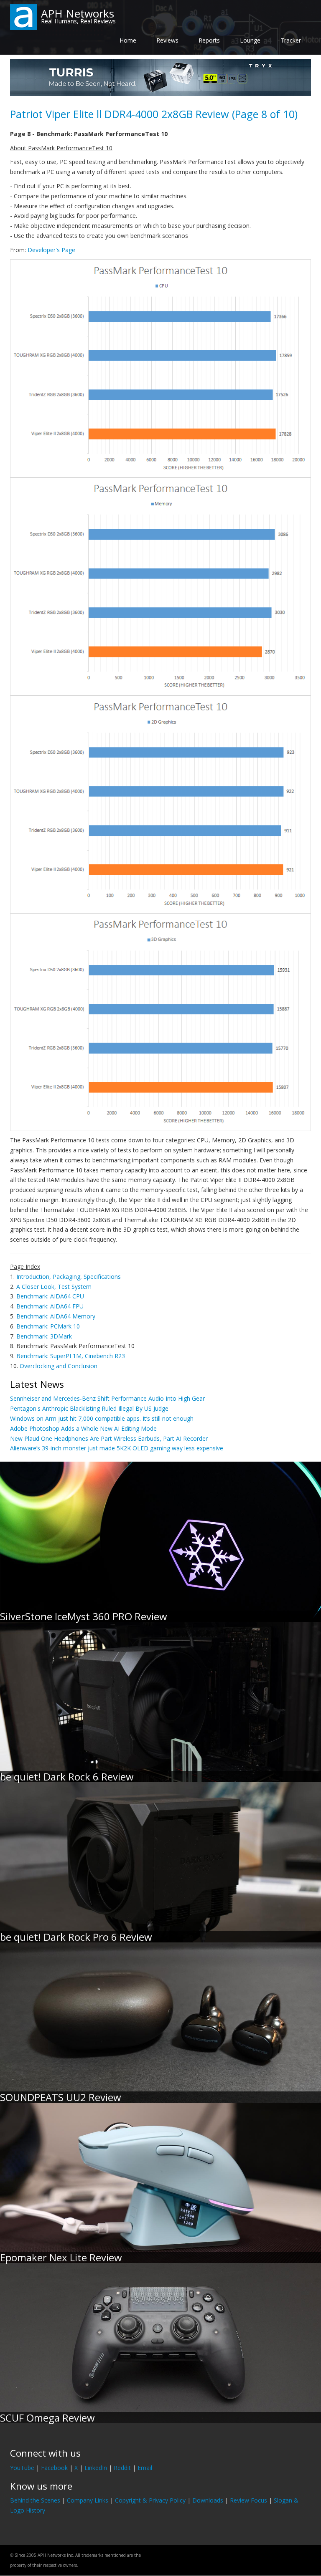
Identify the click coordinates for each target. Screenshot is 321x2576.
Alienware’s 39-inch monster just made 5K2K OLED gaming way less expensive (117, 1448)
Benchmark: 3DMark (44, 1336)
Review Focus (248, 2500)
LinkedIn (96, 2468)
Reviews (167, 40)
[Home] (24, 16)
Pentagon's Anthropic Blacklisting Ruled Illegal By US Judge (89, 1408)
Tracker (291, 40)
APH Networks (78, 13)
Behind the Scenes (35, 2500)
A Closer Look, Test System (54, 1287)
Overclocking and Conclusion (59, 1366)
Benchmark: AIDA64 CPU (50, 1296)
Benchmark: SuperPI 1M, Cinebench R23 (71, 1356)
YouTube (22, 2468)
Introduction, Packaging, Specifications (69, 1277)
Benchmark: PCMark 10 (48, 1326)
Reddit (122, 2468)
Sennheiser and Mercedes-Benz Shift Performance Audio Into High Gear (107, 1398)
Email (145, 2468)
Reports (209, 40)
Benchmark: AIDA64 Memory (56, 1316)
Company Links (88, 2500)
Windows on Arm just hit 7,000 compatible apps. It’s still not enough (102, 1418)
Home (128, 40)
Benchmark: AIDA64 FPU (50, 1306)
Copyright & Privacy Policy (150, 2500)
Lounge (250, 40)
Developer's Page (51, 250)
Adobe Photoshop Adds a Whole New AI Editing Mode (83, 1428)
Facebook (54, 2468)
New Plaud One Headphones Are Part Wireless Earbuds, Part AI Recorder (109, 1438)
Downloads (208, 2500)
